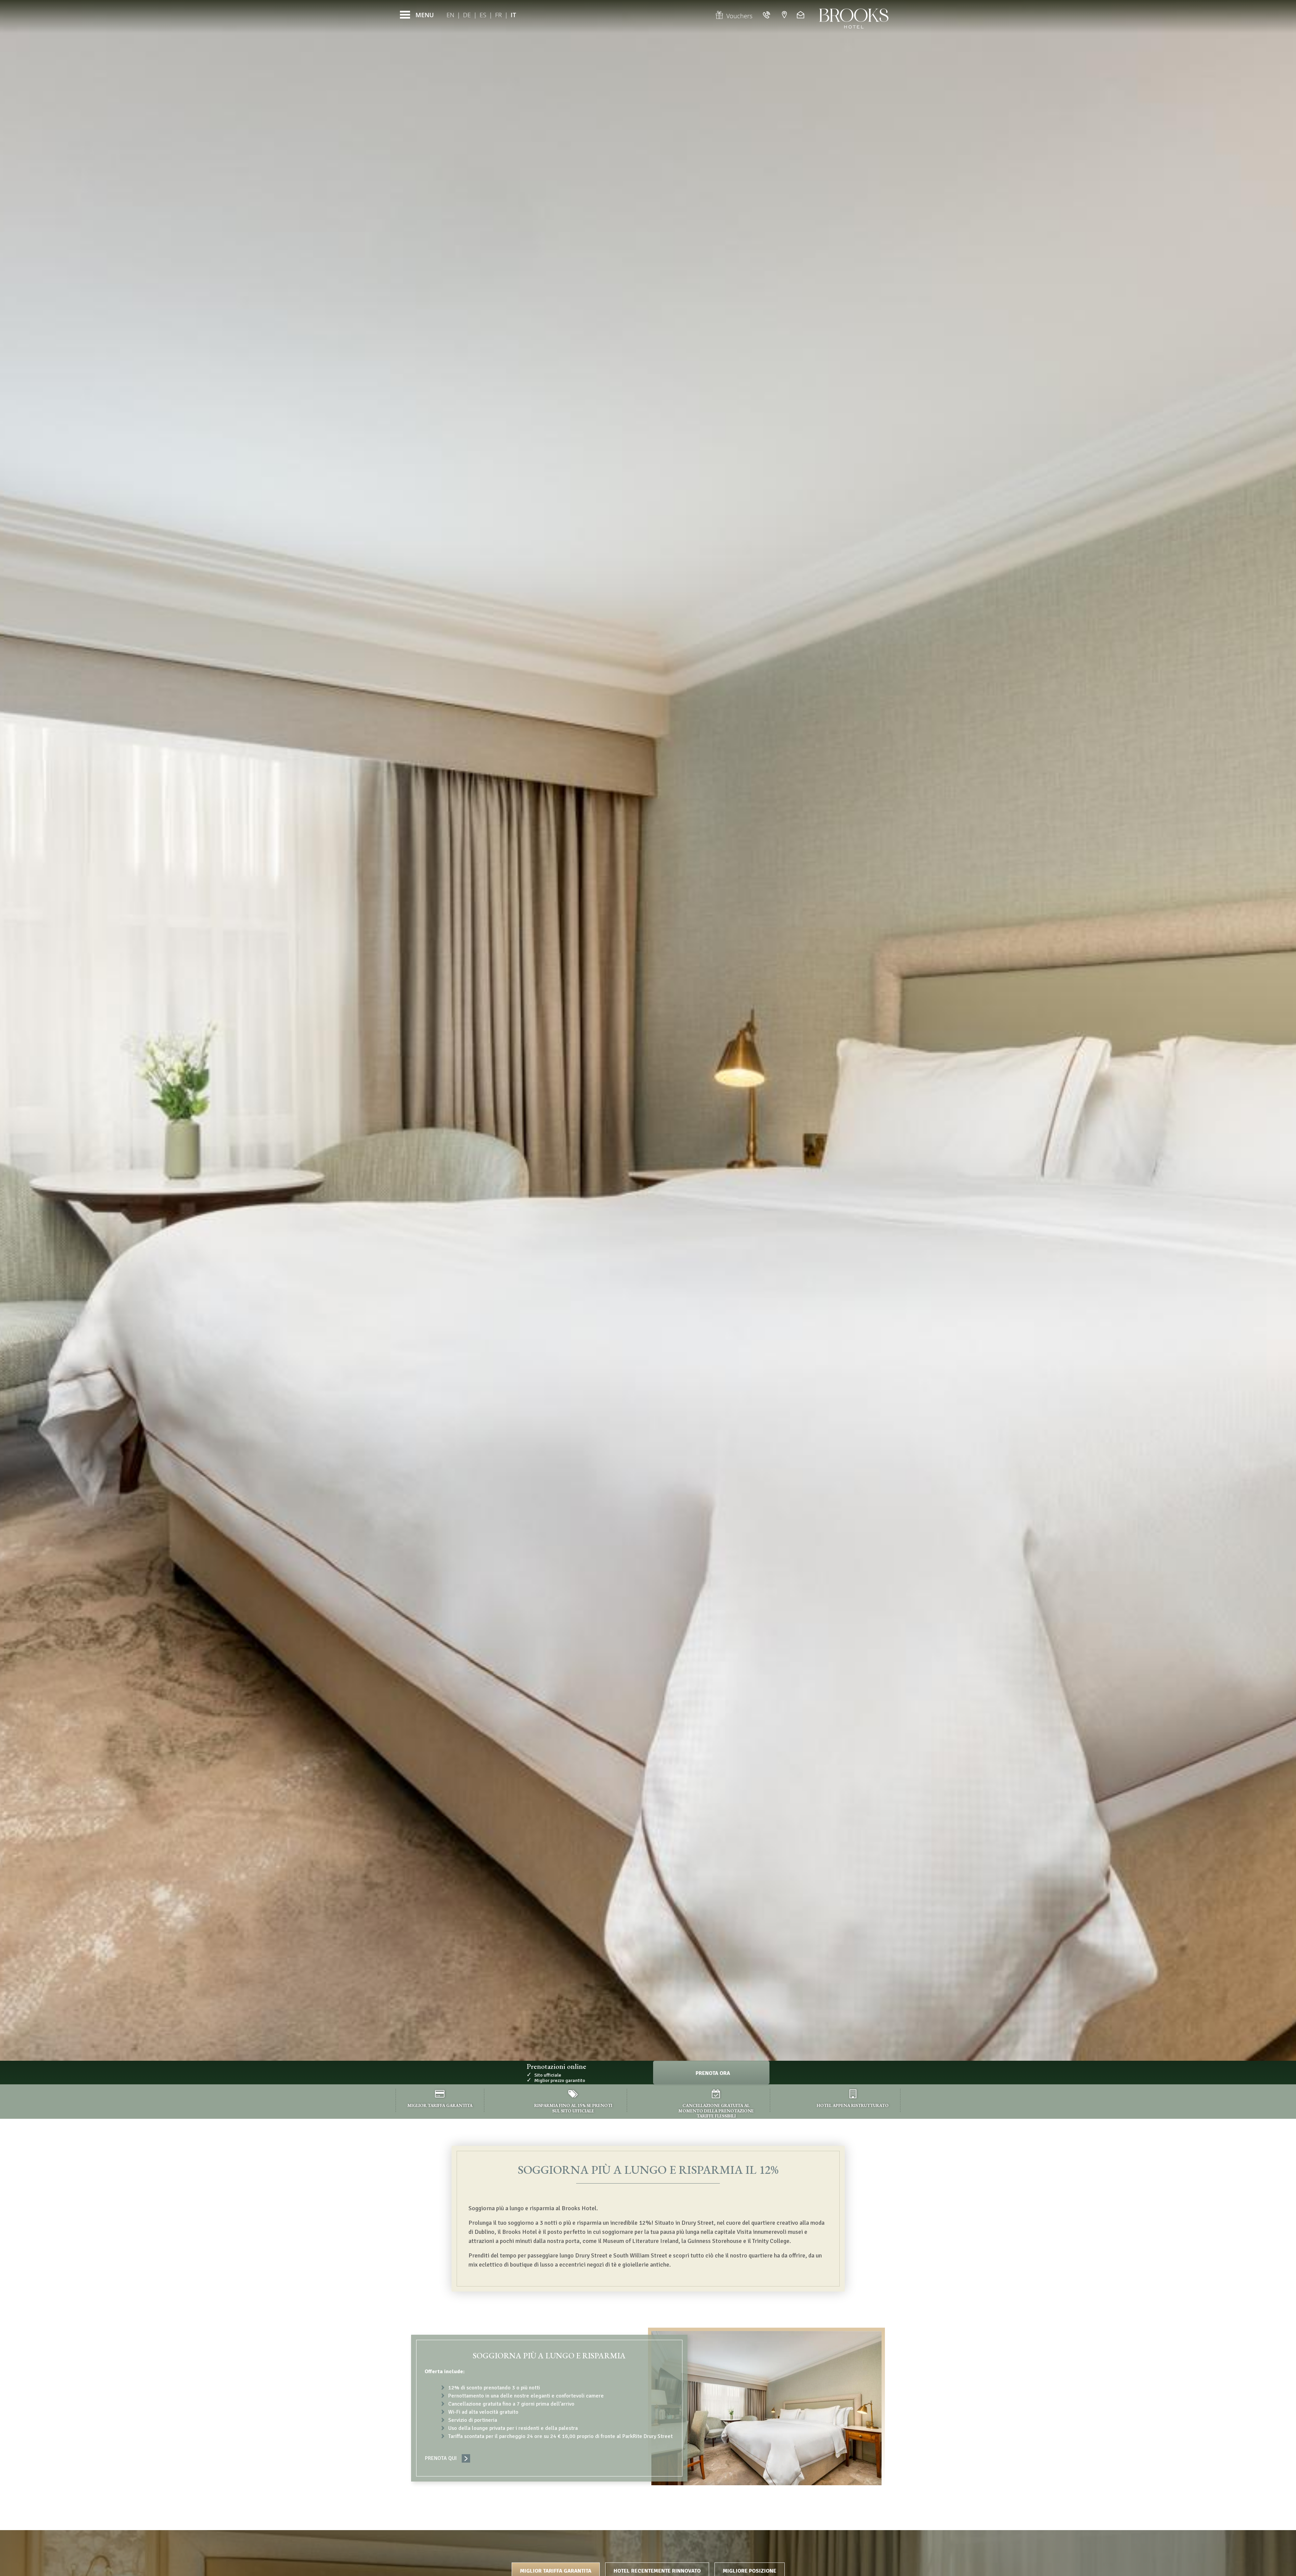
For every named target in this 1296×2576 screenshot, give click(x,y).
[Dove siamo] (784, 15)
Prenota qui (441, 2458)
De (467, 15)
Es (483, 15)
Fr (498, 15)
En (450, 15)
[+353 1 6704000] (767, 15)
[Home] (854, 15)
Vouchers (739, 16)
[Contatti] (801, 15)
